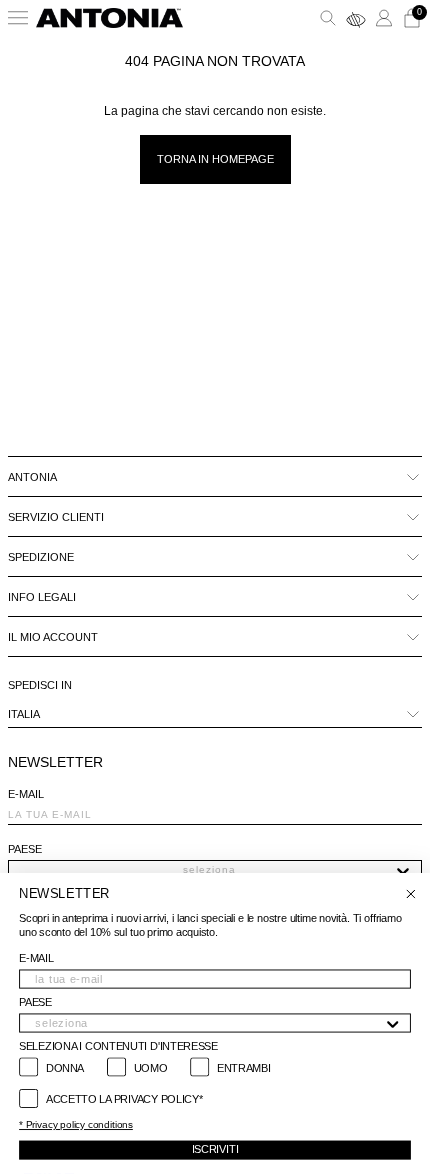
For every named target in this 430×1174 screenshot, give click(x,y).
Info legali (42, 597)
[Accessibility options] (356, 18)
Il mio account (53, 637)
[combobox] (209, 870)
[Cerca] (328, 18)
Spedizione (41, 557)
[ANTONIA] (109, 18)
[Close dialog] (410, 894)
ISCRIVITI (215, 1149)
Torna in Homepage (215, 159)
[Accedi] (384, 18)
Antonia (32, 477)
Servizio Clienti (56, 517)
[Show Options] (403, 870)
